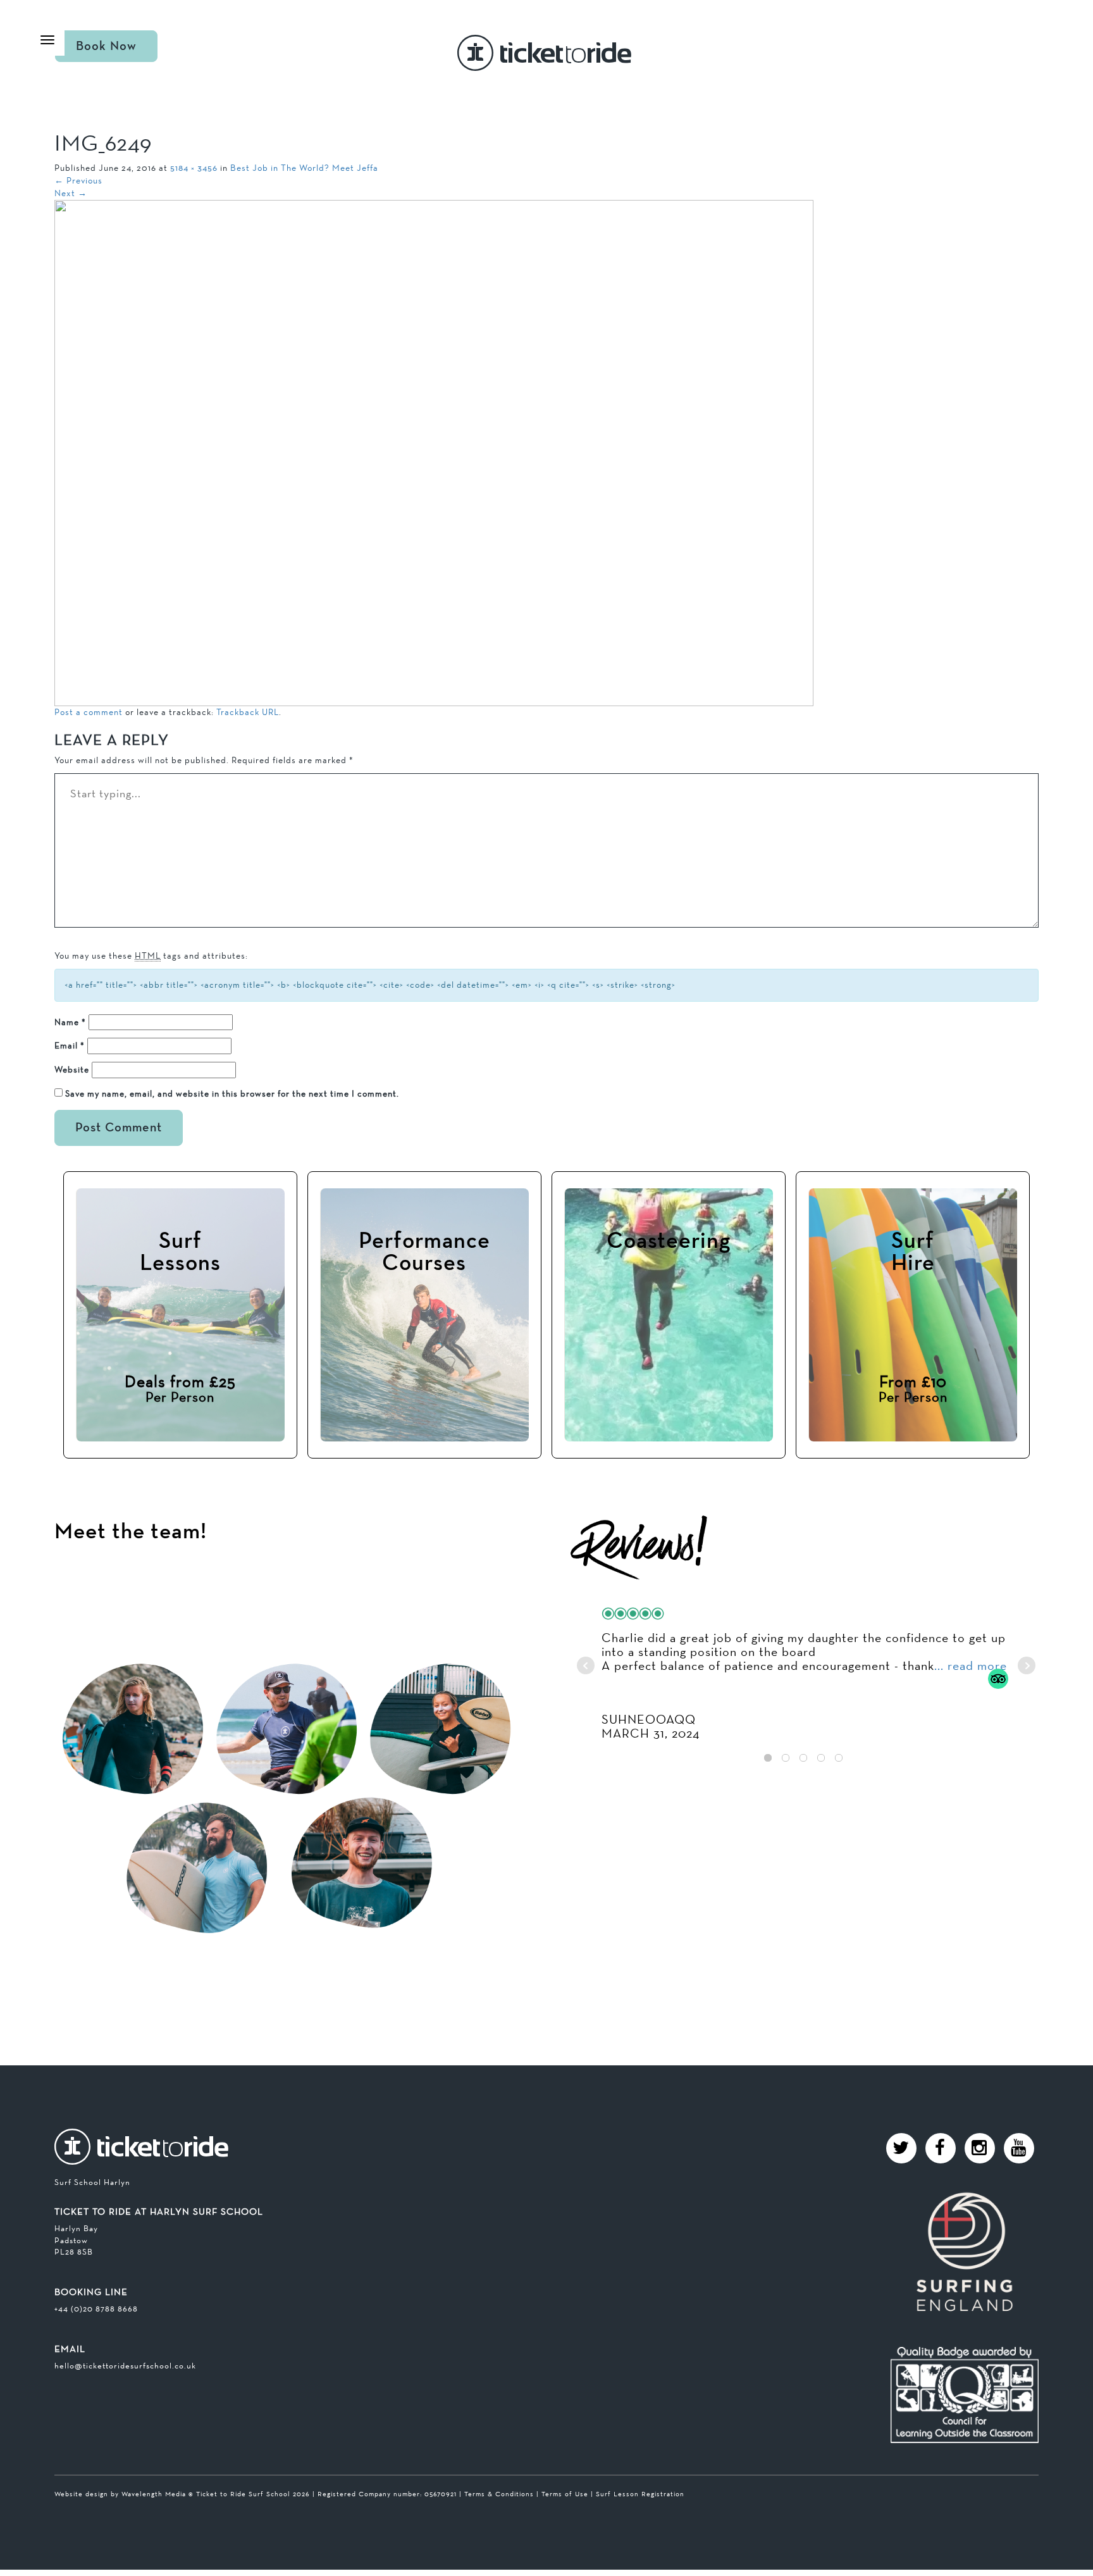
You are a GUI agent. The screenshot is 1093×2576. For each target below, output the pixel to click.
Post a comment (89, 712)
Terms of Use (565, 2494)
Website (72, 1069)
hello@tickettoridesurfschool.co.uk (125, 2366)
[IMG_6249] (434, 452)
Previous (78, 180)
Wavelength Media (154, 2494)
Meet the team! (131, 1532)
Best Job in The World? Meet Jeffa (304, 168)
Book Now (106, 46)
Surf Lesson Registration (640, 2494)
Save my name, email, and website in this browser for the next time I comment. (232, 1093)
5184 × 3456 (194, 168)
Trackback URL (248, 712)
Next (71, 193)
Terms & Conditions (499, 2494)
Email (70, 1045)
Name (70, 1022)
